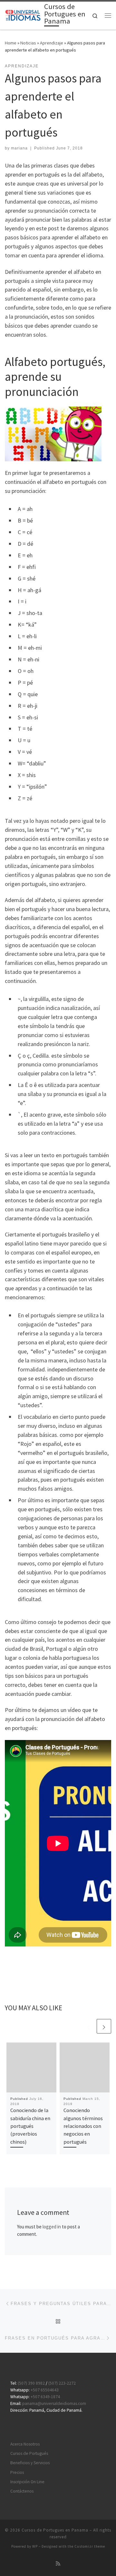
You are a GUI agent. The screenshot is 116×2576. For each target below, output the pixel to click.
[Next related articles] (104, 2026)
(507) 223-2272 (62, 2383)
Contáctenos (22, 2491)
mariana (19, 148)
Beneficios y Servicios (30, 2463)
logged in (52, 2227)
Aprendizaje (52, 43)
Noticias (28, 43)
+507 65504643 (45, 2390)
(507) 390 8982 (31, 2383)
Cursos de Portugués (29, 2453)
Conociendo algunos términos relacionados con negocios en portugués (83, 2126)
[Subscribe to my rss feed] (58, 2564)
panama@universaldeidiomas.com (54, 2403)
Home (11, 43)
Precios (17, 2472)
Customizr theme (90, 2546)
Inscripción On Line (27, 2482)
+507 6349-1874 (45, 2397)
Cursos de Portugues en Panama (55, 2530)
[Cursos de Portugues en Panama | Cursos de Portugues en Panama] (23, 15)
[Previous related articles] (88, 2026)
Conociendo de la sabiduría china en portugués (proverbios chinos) (30, 2126)
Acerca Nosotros (25, 2444)
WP (35, 2546)
